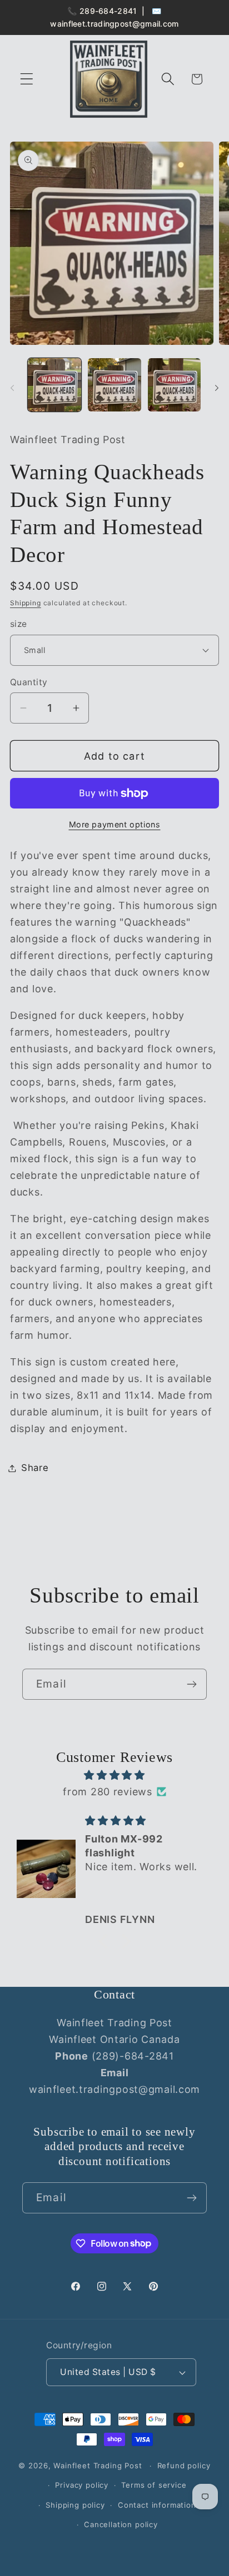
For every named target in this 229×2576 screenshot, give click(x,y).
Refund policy (184, 2465)
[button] (27, 79)
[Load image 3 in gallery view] (175, 385)
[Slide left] (12, 388)
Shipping (26, 603)
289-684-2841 (108, 11)
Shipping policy (75, 2505)
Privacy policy (82, 2485)
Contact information (157, 2505)
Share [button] (35, 1468)
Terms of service (154, 2485)
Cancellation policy (121, 2524)
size (19, 624)
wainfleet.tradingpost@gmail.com (114, 24)
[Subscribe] (191, 1684)
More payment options (115, 824)
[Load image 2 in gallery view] (114, 385)
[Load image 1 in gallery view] (54, 385)
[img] (114, 1775)
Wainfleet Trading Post (98, 2465)
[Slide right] (217, 388)
